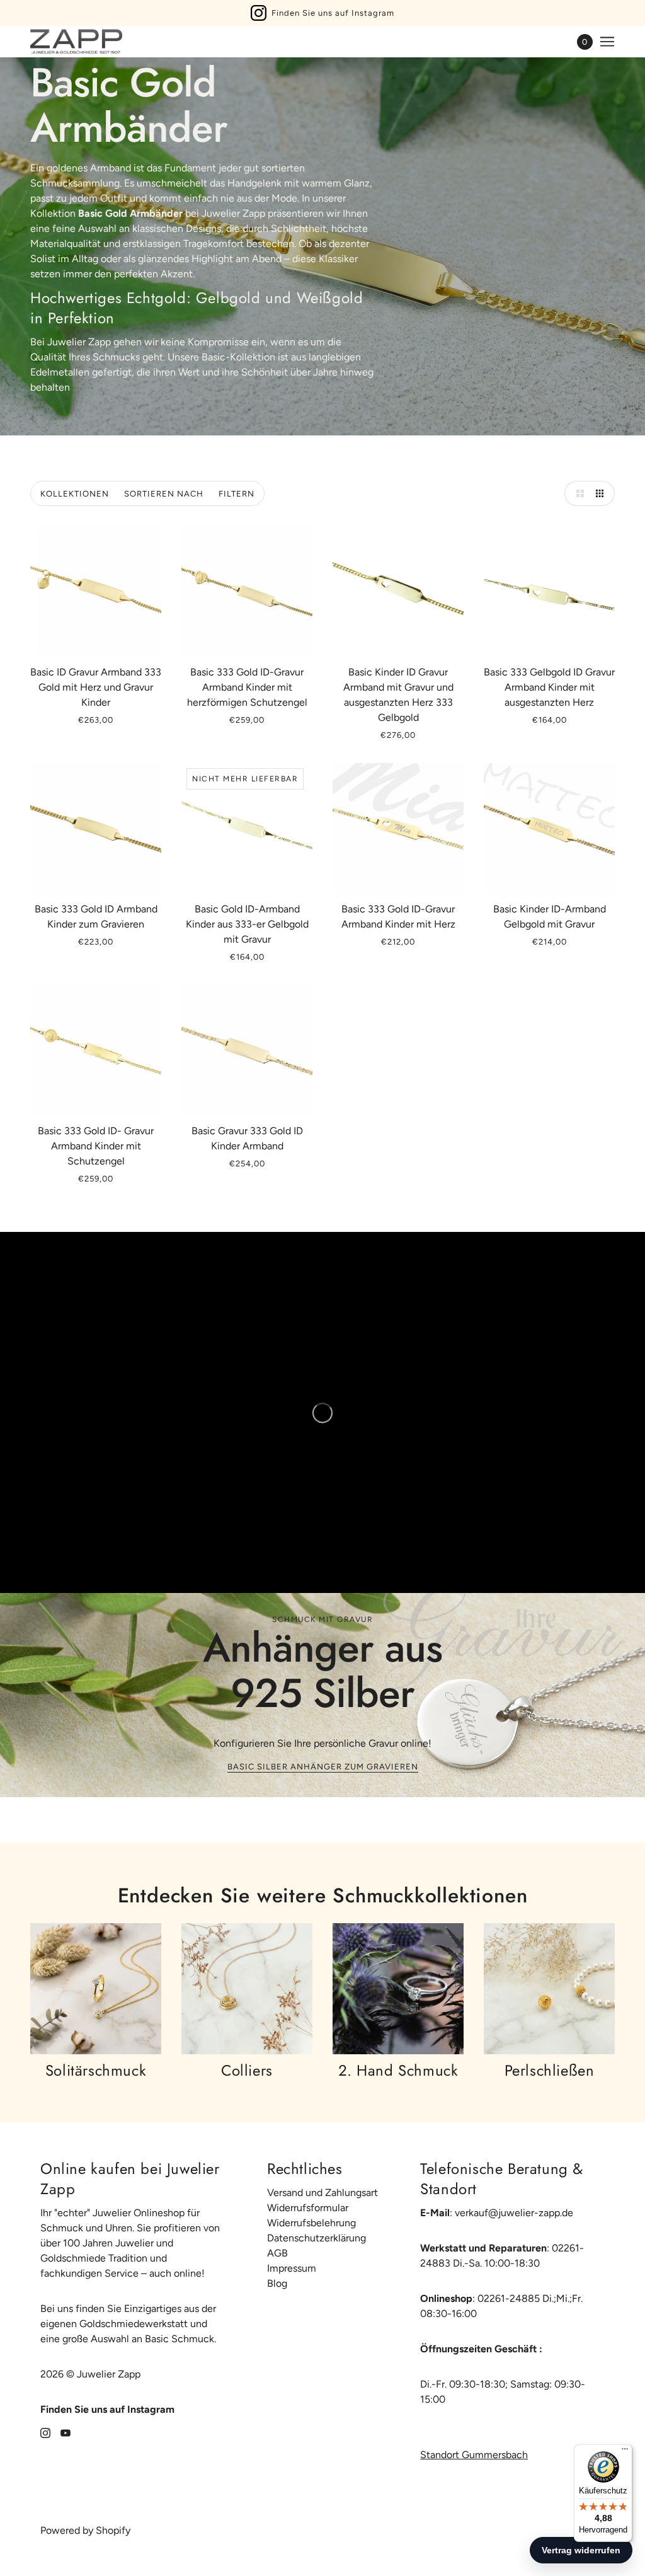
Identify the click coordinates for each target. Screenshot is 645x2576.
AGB (277, 2253)
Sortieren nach (164, 494)
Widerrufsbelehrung (311, 2223)
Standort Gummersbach (474, 2455)
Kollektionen (75, 494)
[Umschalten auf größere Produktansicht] (577, 493)
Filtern (237, 494)
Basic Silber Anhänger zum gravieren (323, 1767)
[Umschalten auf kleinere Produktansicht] (602, 493)
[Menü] (625, 2452)
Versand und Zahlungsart (322, 2193)
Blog (277, 2283)
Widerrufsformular (308, 2208)
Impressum (292, 2268)
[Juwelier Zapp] (76, 42)
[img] (45, 2432)
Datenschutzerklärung (317, 2238)
